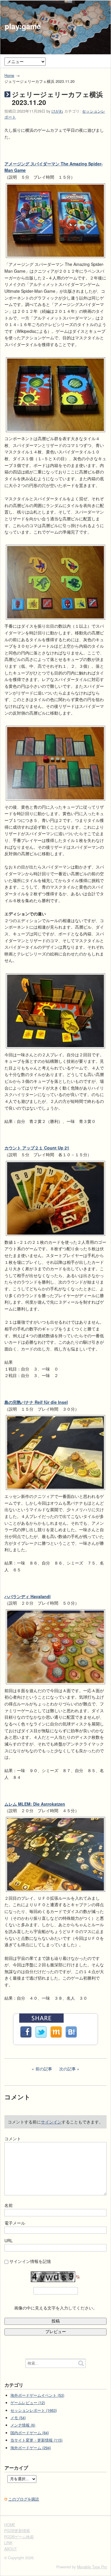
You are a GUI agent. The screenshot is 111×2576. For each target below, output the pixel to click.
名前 (9, 2205)
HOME (10, 2525)
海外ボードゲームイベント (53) (37, 2395)
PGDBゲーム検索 (19, 2537)
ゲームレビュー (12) (28, 2403)
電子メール (15, 2223)
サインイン (51, 2122)
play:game (23, 26)
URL (9, 2241)
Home (9, 75)
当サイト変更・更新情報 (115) (36, 2440)
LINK (8, 2543)
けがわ (57, 111)
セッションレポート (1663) (34, 2410)
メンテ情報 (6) (23, 2425)
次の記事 (67, 2069)
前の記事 (44, 2069)
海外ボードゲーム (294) (31, 2448)
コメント (13, 2139)
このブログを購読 (24, 2499)
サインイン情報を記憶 (30, 2261)
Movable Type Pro (92, 2567)
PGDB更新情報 (17, 2531)
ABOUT (11, 2549)
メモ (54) (18, 2418)
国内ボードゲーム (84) (30, 2433)
